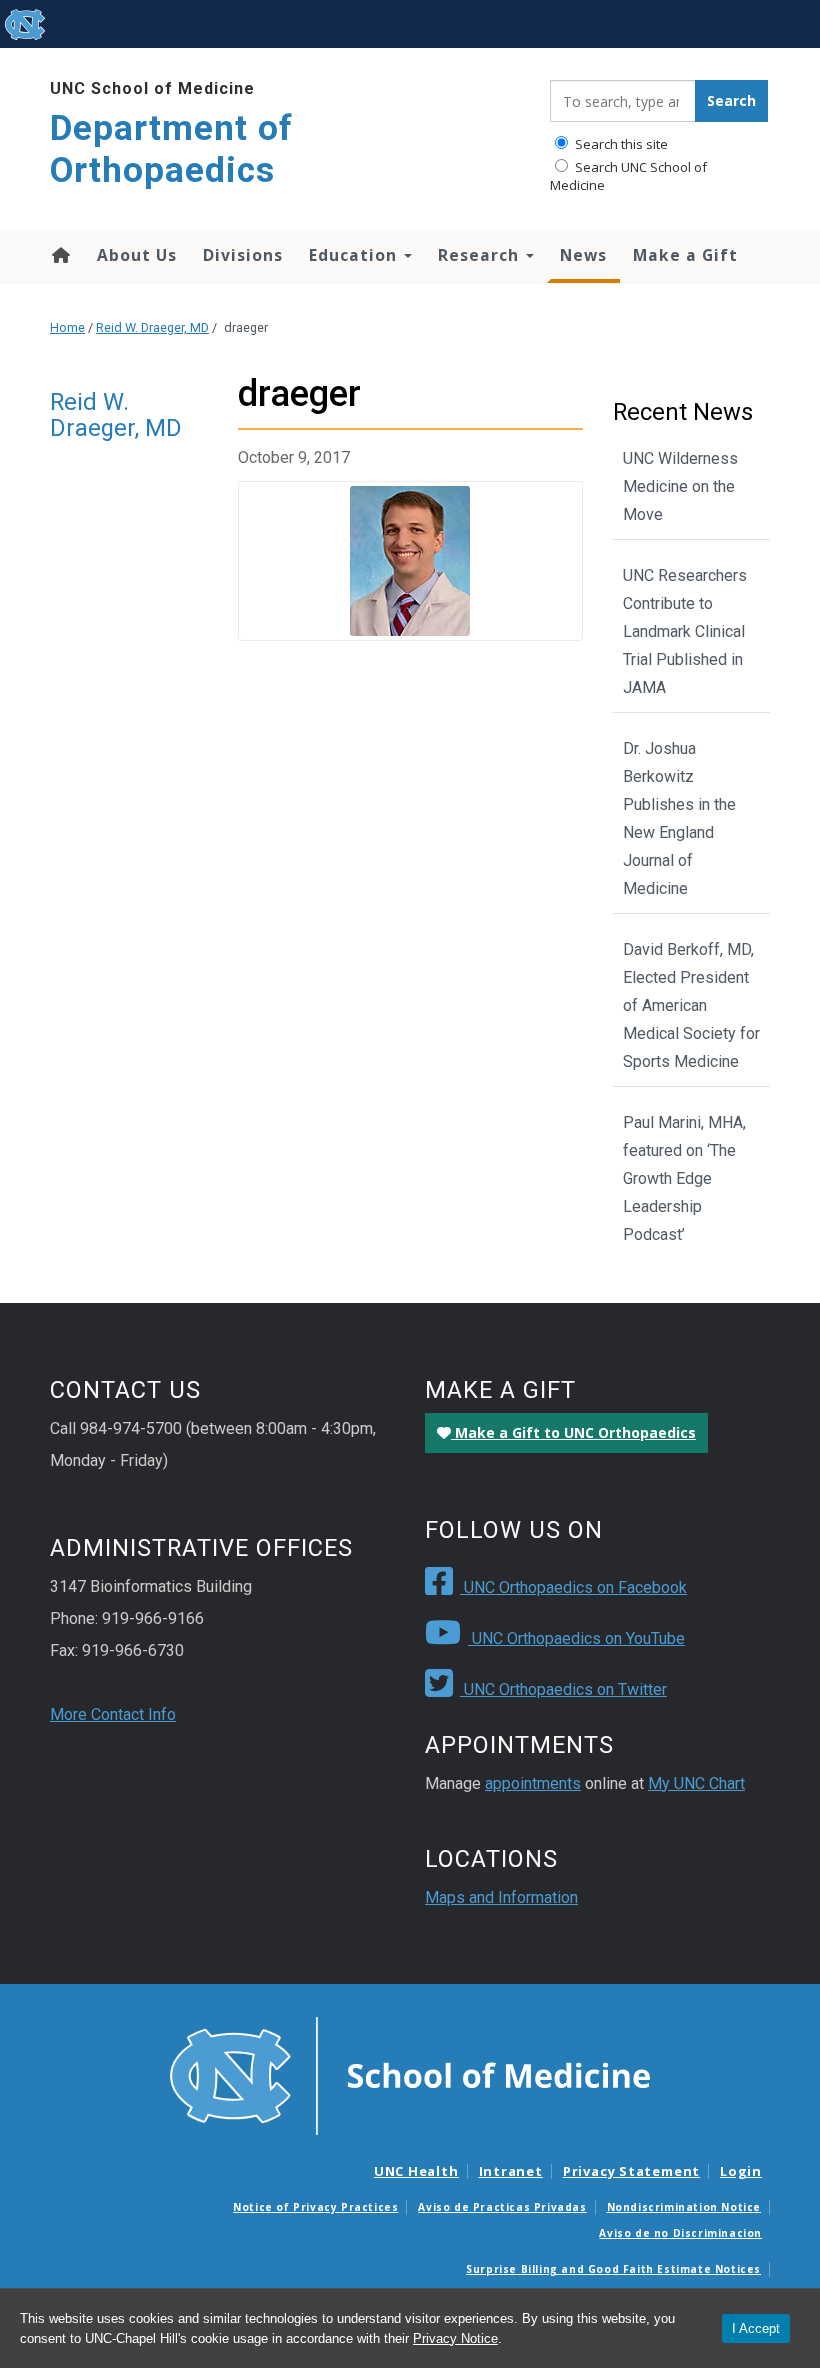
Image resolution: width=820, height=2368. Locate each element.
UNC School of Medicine (152, 88)
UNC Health (416, 2171)
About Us (137, 255)
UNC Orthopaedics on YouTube (576, 1638)
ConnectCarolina (639, 24)
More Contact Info (113, 1714)
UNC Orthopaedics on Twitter (563, 1689)
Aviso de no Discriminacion (680, 2233)
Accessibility (94, 24)
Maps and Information (501, 1897)
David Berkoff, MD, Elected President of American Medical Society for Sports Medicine (691, 1005)
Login (741, 2171)
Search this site (620, 144)
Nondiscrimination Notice (684, 2207)
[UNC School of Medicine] (410, 2075)
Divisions (243, 255)
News (583, 255)
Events (201, 24)
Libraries (298, 24)
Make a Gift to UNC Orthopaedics (573, 1432)
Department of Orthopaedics (171, 149)
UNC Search (776, 24)
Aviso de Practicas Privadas (502, 2207)
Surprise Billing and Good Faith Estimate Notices (613, 2269)
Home (59, 255)
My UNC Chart (696, 1783)
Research (481, 255)
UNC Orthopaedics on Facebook (573, 1587)
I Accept (756, 2328)
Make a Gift (685, 255)
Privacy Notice (455, 2338)
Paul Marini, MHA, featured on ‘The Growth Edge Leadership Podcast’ (684, 1178)
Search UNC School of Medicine (628, 176)
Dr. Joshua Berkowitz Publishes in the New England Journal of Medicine (679, 818)
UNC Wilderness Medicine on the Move (680, 486)
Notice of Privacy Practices (315, 2207)
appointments (533, 1783)
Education (355, 255)
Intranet (511, 2171)
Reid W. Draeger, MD (152, 327)
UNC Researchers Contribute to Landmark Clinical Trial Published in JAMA (685, 631)
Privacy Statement (631, 2171)
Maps (392, 24)
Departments (499, 24)
